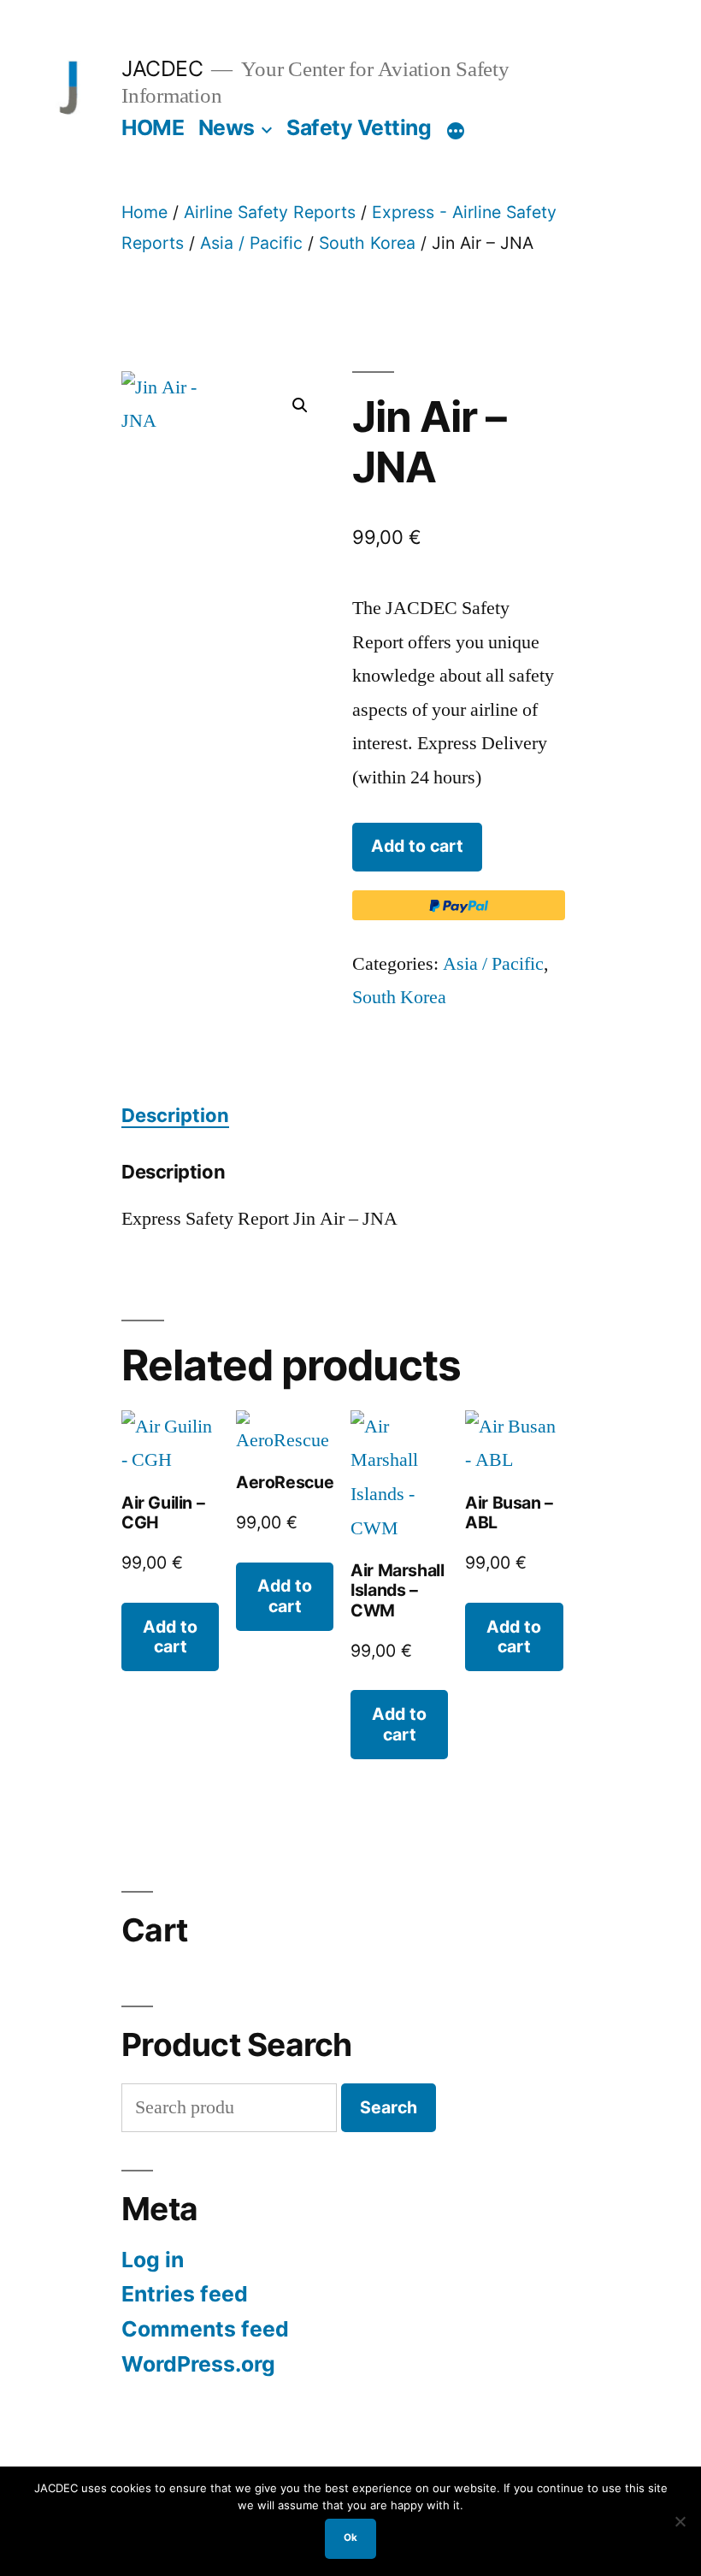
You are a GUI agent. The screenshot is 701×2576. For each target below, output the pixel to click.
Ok (350, 2538)
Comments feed (205, 2329)
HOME (153, 127)
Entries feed (185, 2294)
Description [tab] (175, 1115)
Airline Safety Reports (270, 212)
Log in (153, 2260)
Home (144, 212)
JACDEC (162, 68)
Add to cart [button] (170, 1637)
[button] (300, 405)
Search (389, 2107)
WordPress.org (198, 2364)
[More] (456, 131)
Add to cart (417, 846)
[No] (680, 2521)
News (227, 127)
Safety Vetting (359, 127)
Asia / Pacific (251, 243)
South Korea (367, 243)
